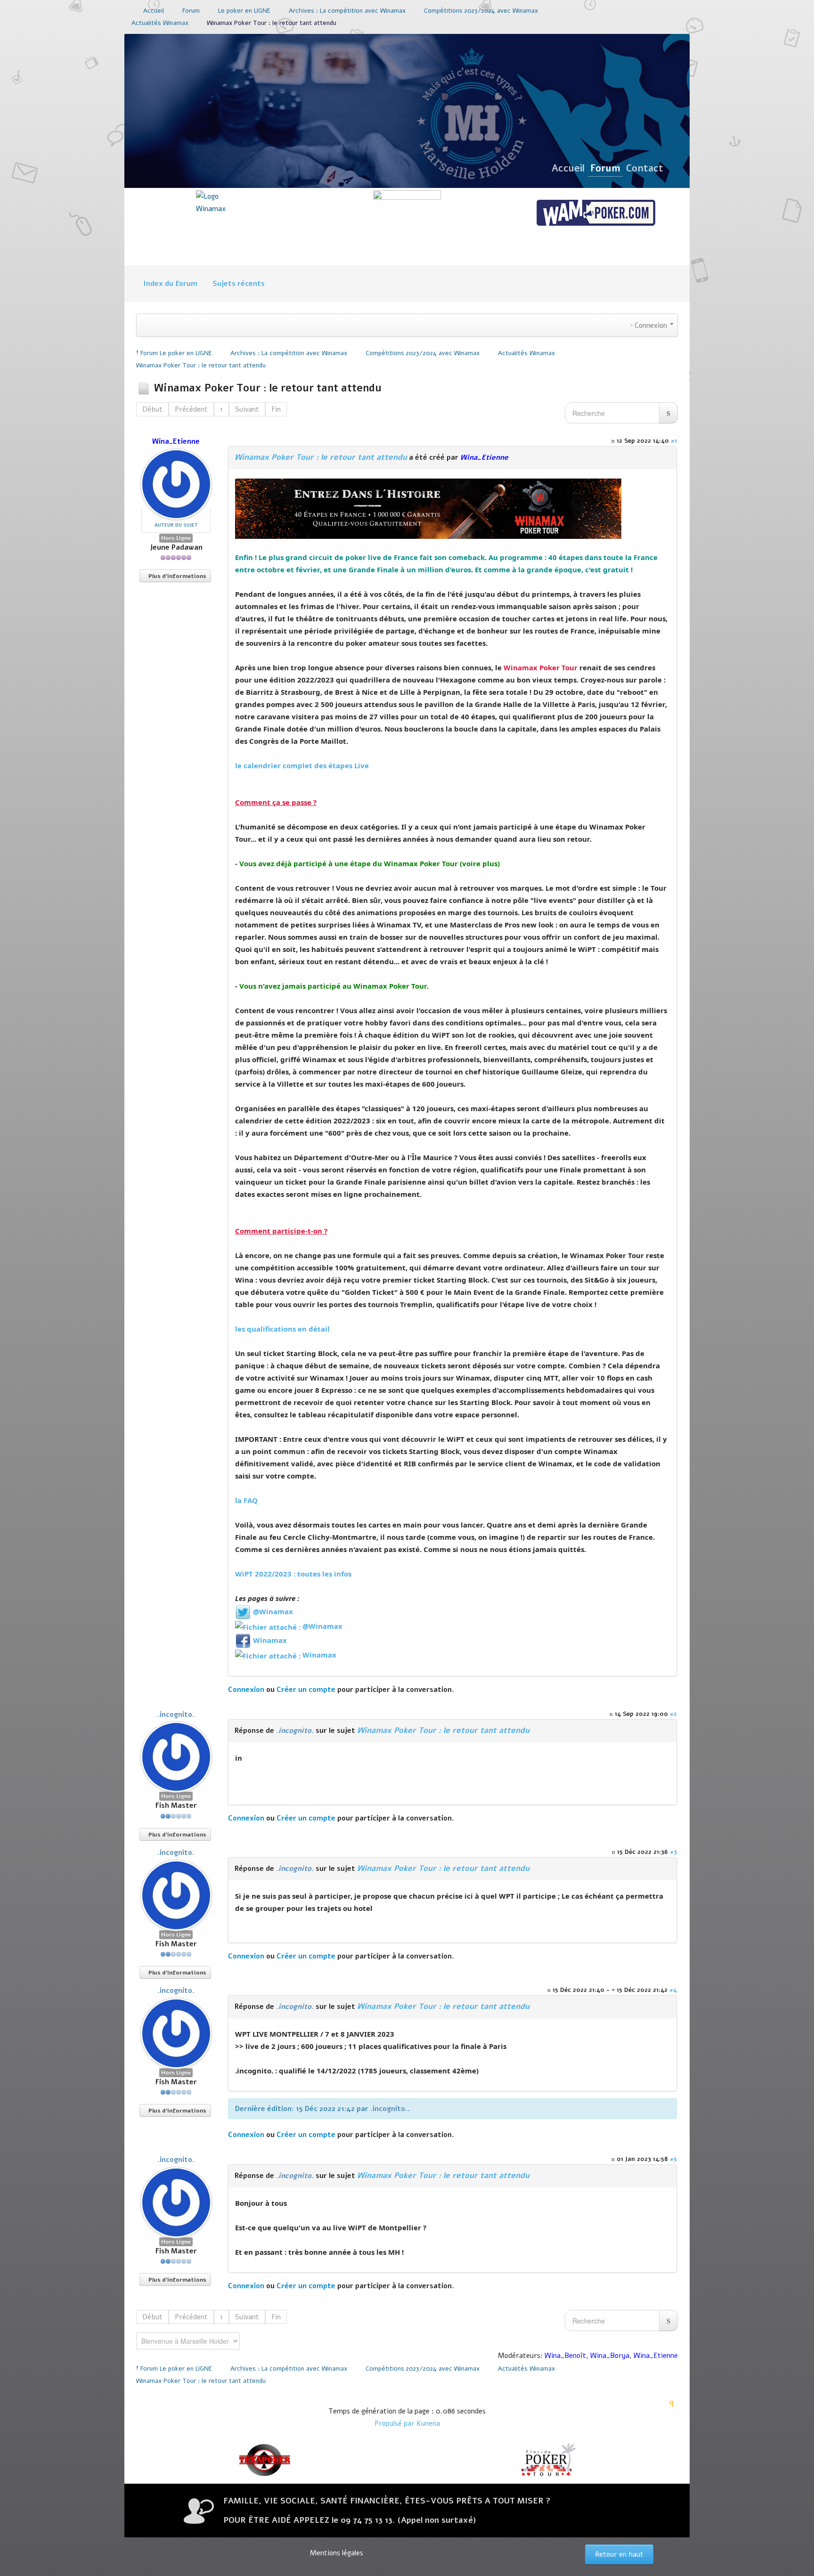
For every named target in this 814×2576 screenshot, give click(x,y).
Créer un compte (306, 1690)
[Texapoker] (266, 2460)
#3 (673, 1852)
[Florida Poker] (548, 2460)
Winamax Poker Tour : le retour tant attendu (321, 457)
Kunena (428, 2423)
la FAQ (246, 1500)
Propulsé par (395, 2423)
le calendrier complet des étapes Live (302, 765)
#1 (674, 441)
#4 (673, 1990)
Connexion (246, 1690)
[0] (428, 508)
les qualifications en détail (282, 1329)
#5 (673, 2159)
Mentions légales (337, 2553)
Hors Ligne (176, 538)
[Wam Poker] (595, 214)
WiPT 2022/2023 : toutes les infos (293, 1574)
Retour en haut (619, 2554)
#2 (673, 1714)
